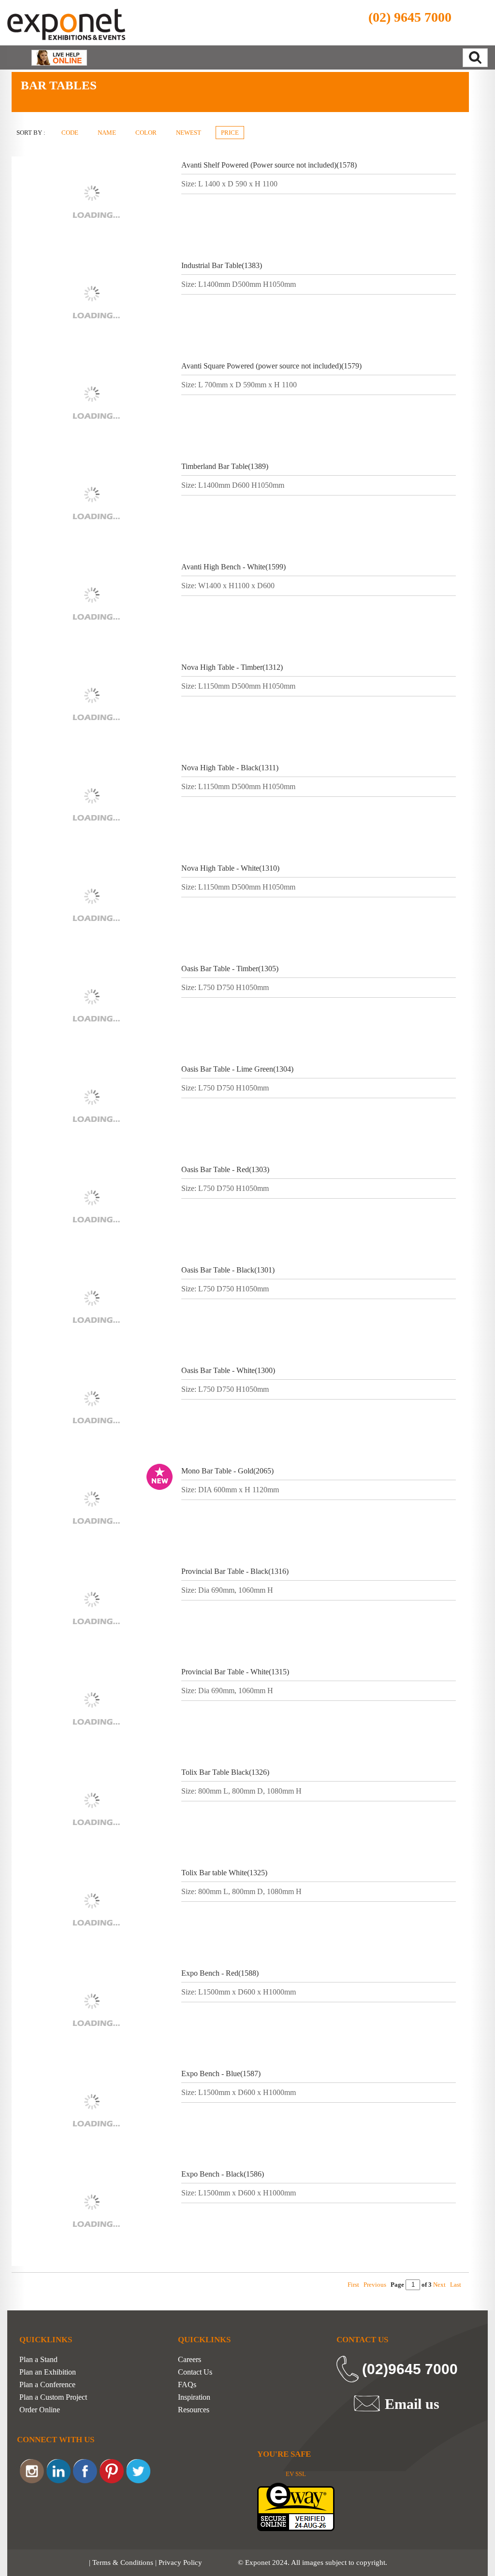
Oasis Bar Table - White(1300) (228, 1370)
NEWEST (189, 133)
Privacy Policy (180, 2562)
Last (456, 2285)
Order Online (40, 2410)
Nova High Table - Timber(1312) (232, 667)
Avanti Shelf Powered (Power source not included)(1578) (269, 165)
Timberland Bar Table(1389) (225, 466)
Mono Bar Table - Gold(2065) (227, 1471)
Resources (194, 2410)
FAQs (187, 2385)
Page (398, 2285)
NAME (107, 133)
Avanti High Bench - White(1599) (233, 567)
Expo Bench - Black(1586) (223, 2174)
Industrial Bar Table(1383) (222, 265)
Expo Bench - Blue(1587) (221, 2074)
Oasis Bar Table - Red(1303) (225, 1169)
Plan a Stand (38, 2360)
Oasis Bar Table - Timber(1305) (230, 969)
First (353, 2285)
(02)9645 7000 (410, 2369)
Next (439, 2285)
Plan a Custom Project (53, 2397)
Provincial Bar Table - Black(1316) (235, 1571)
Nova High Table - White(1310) (230, 868)
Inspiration (194, 2397)
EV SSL (296, 2474)
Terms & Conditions (123, 2562)
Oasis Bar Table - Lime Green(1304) (237, 1069)
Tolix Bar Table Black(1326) (225, 1772)
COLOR (146, 133)
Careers (189, 2360)
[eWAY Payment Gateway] (296, 2506)
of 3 (426, 2285)
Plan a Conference (47, 2385)
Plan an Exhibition (48, 2372)
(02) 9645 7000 (410, 17)
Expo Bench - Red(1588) (220, 1973)
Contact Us (195, 2372)
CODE (70, 133)
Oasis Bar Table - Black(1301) (228, 1270)
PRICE (230, 133)
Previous (375, 2285)
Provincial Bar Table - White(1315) (235, 1672)
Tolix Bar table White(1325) (224, 1873)
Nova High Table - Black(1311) (230, 768)
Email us (412, 2404)
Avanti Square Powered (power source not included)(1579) (271, 366)
